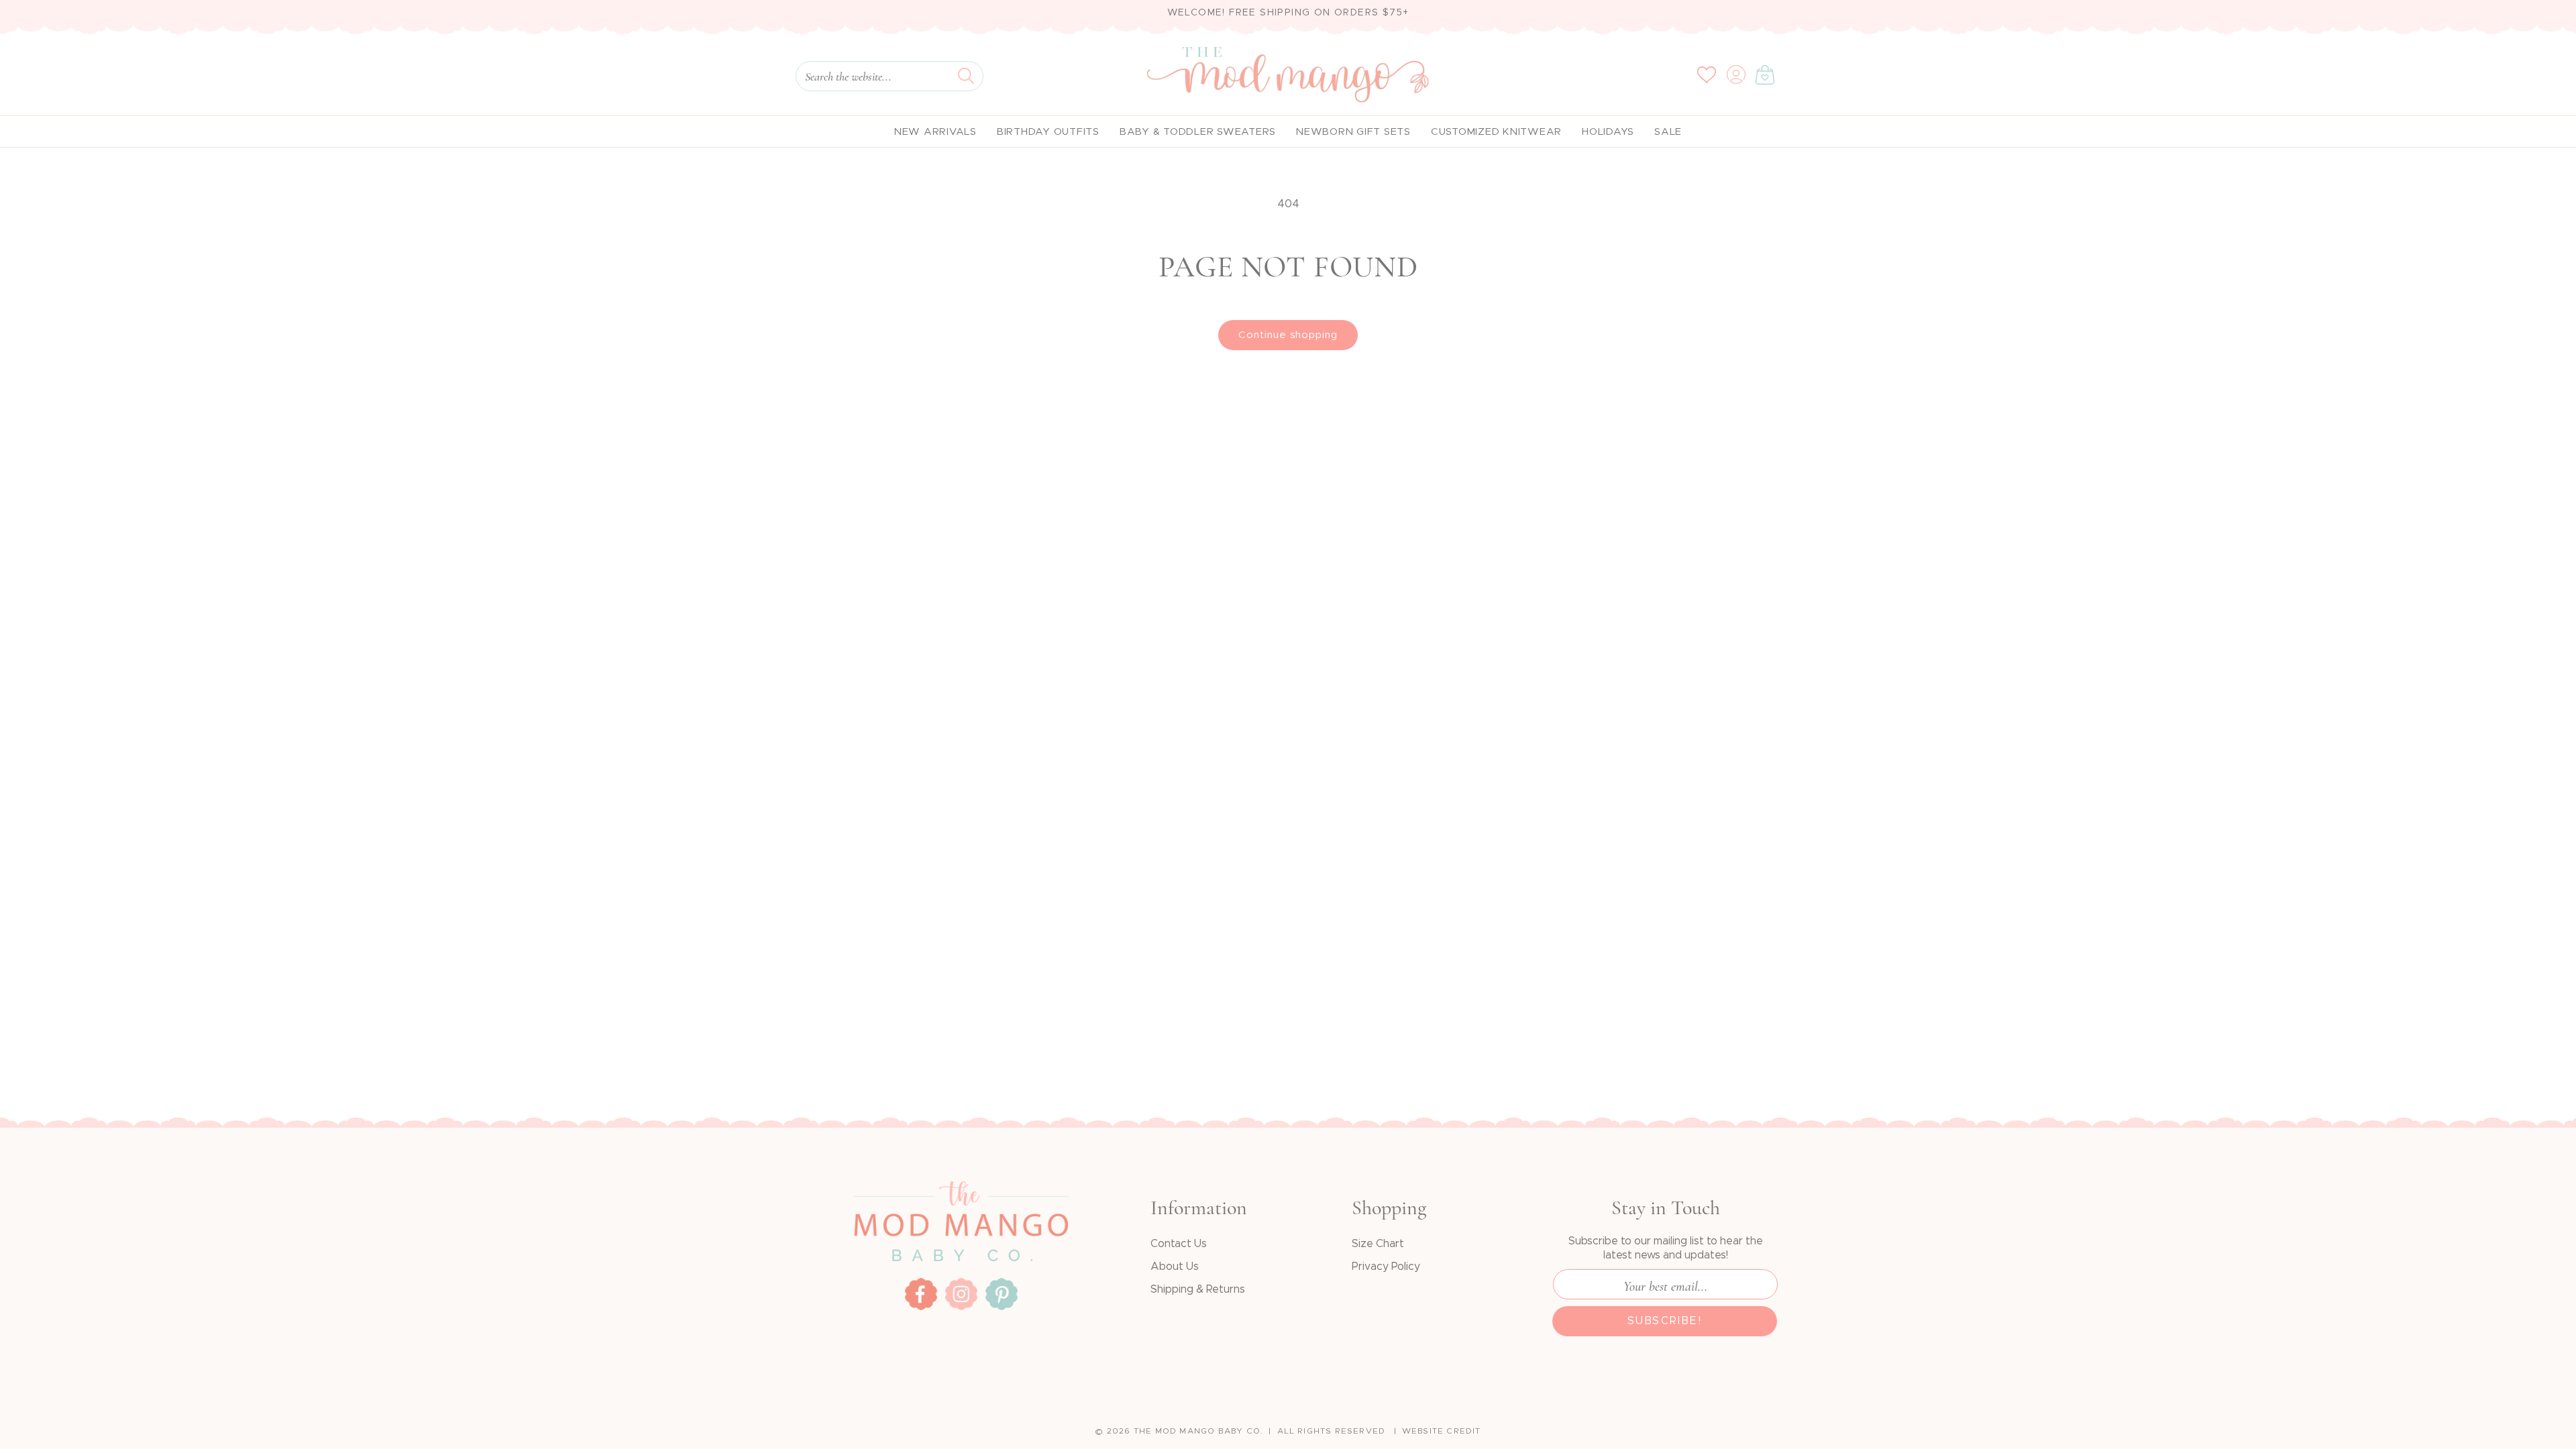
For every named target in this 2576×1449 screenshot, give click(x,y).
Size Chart (1378, 1244)
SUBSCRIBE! (1665, 1321)
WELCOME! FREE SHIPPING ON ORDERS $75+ (1288, 13)
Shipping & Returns (1198, 1289)
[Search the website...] (966, 76)
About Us (1175, 1267)
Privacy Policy (1386, 1267)
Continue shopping (1288, 335)
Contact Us (1179, 1244)
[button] (1765, 74)
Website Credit (1442, 1431)
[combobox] (890, 76)
